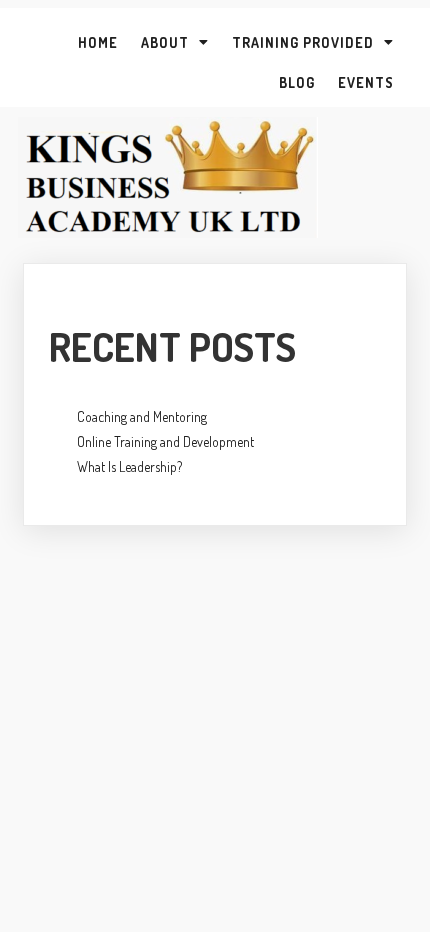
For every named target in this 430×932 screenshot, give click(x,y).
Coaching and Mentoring (142, 416)
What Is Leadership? (129, 466)
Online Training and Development (165, 441)
